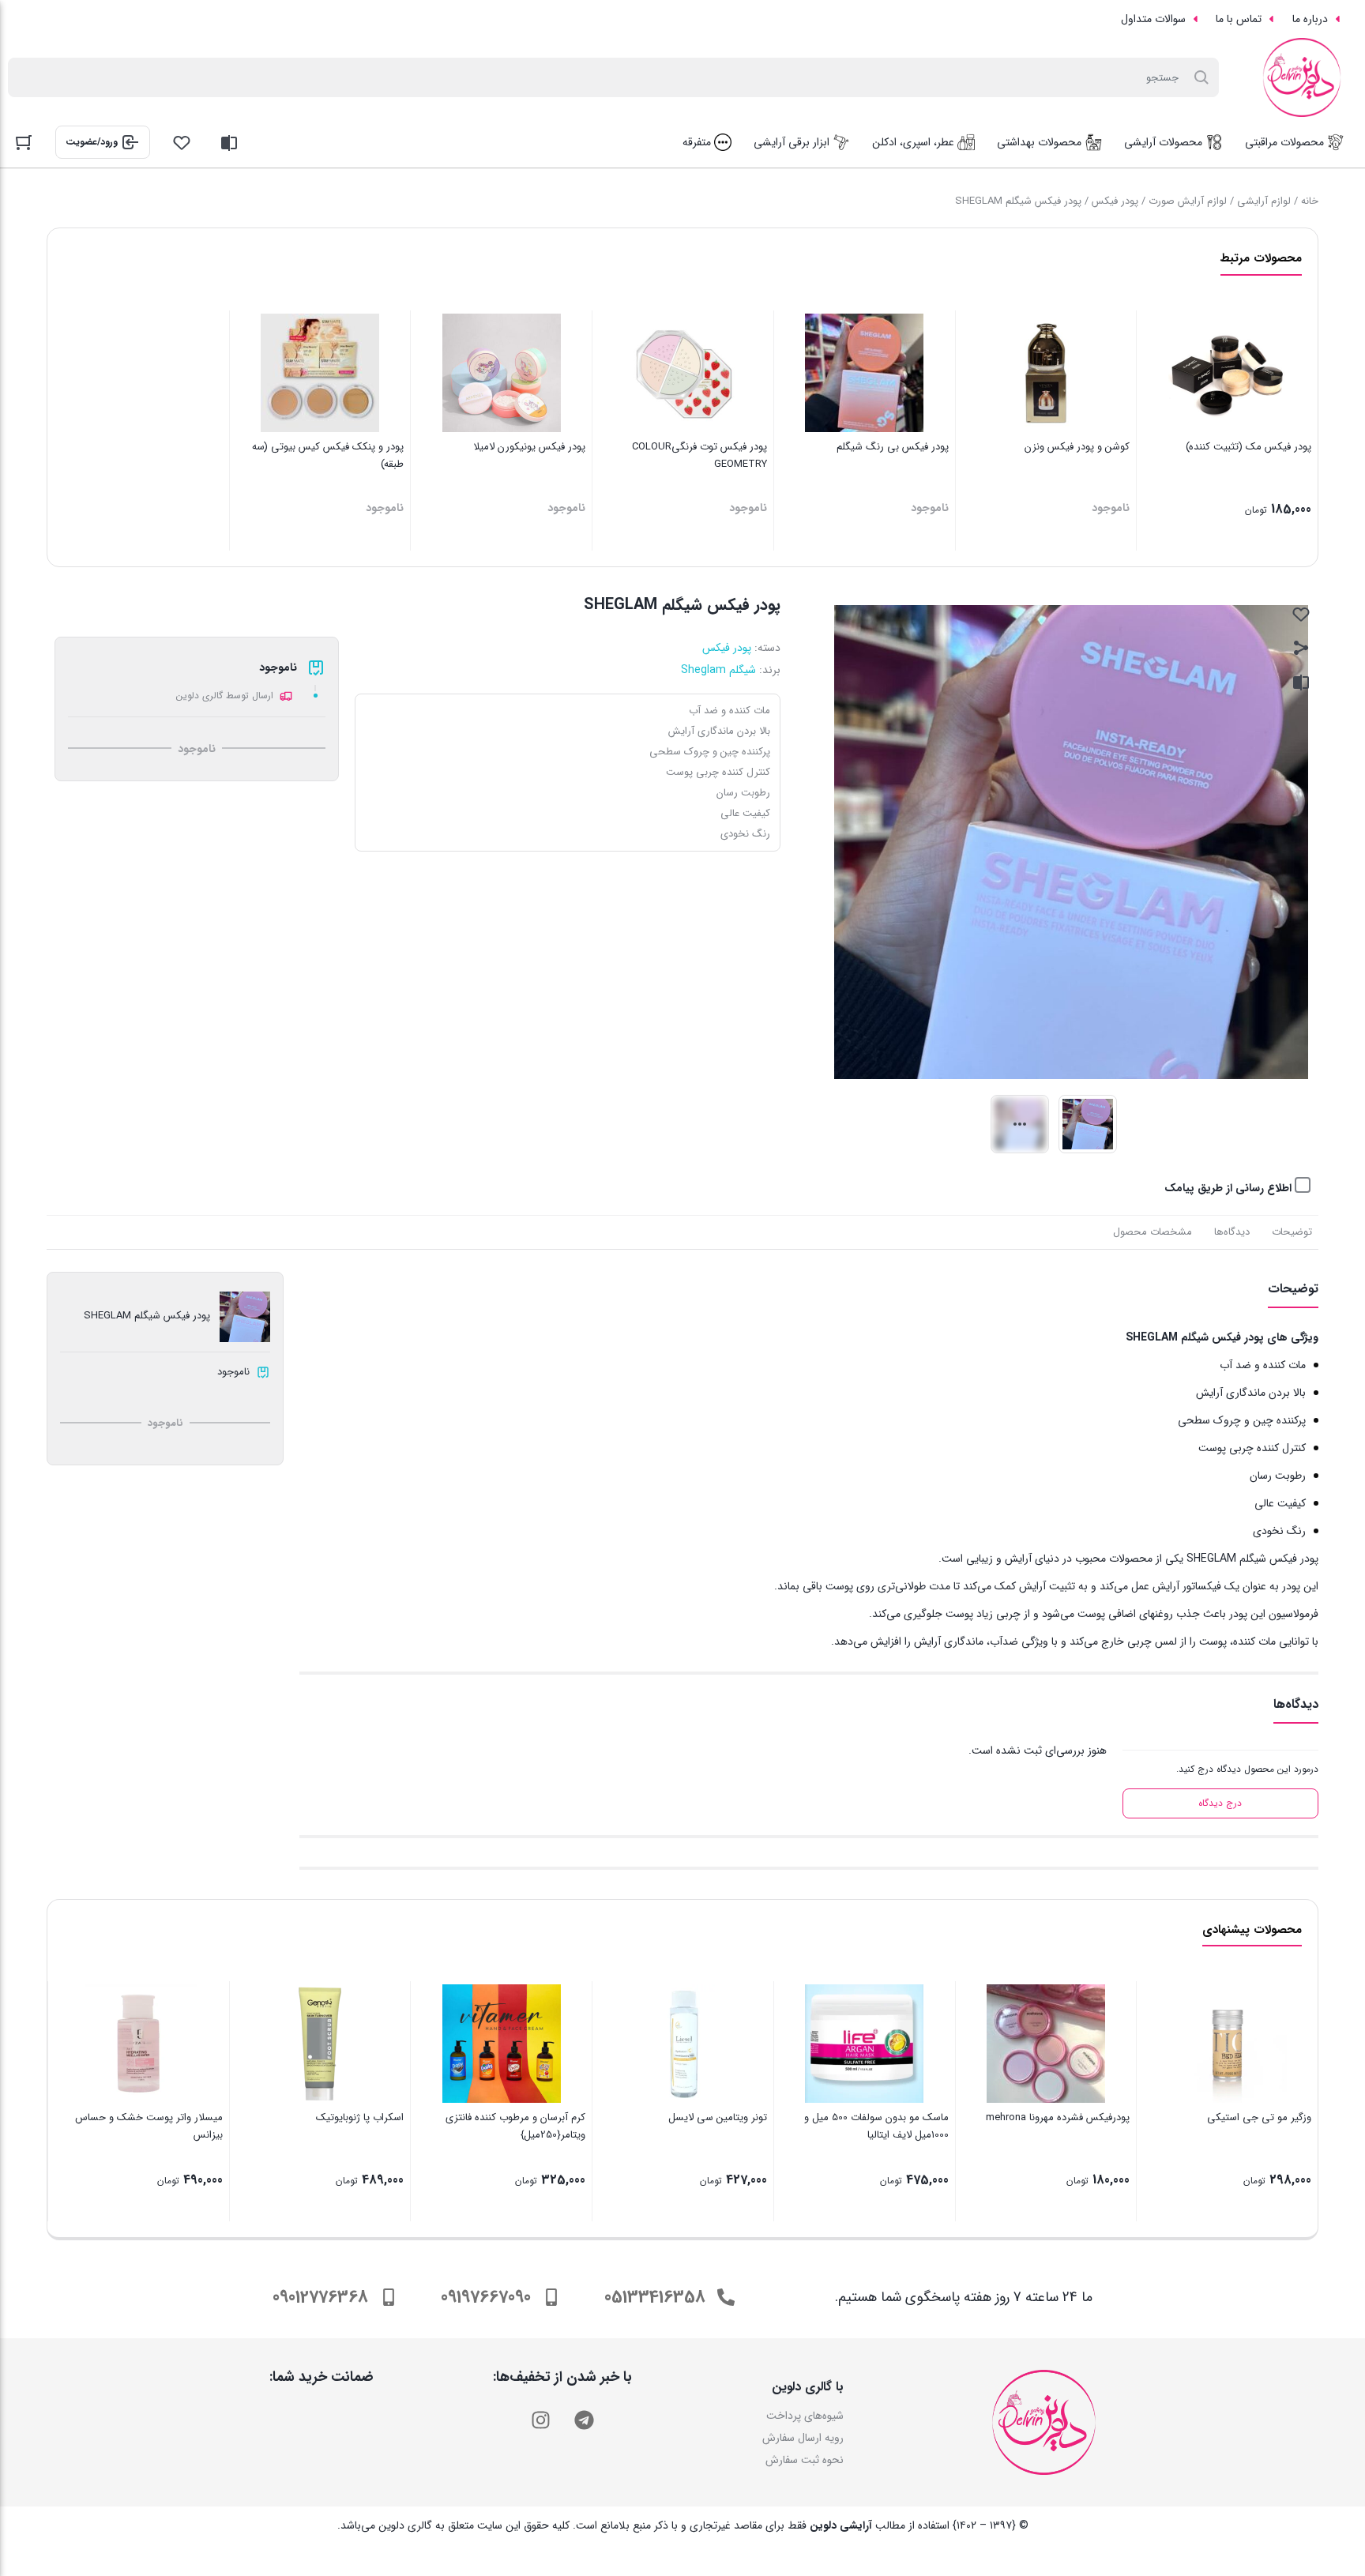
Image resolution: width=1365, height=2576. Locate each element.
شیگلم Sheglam (718, 670)
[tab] (1292, 1232)
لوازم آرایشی (1264, 201)
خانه (1310, 201)
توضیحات (1292, 1232)
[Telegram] (584, 2420)
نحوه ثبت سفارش (805, 2460)
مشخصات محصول (1153, 1232)
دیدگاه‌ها (1232, 1232)
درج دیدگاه (1220, 1803)
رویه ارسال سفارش (803, 2438)
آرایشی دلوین (841, 2525)
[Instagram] (540, 2420)
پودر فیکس (1115, 201)
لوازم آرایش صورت (1188, 201)
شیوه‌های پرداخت (805, 2416)
